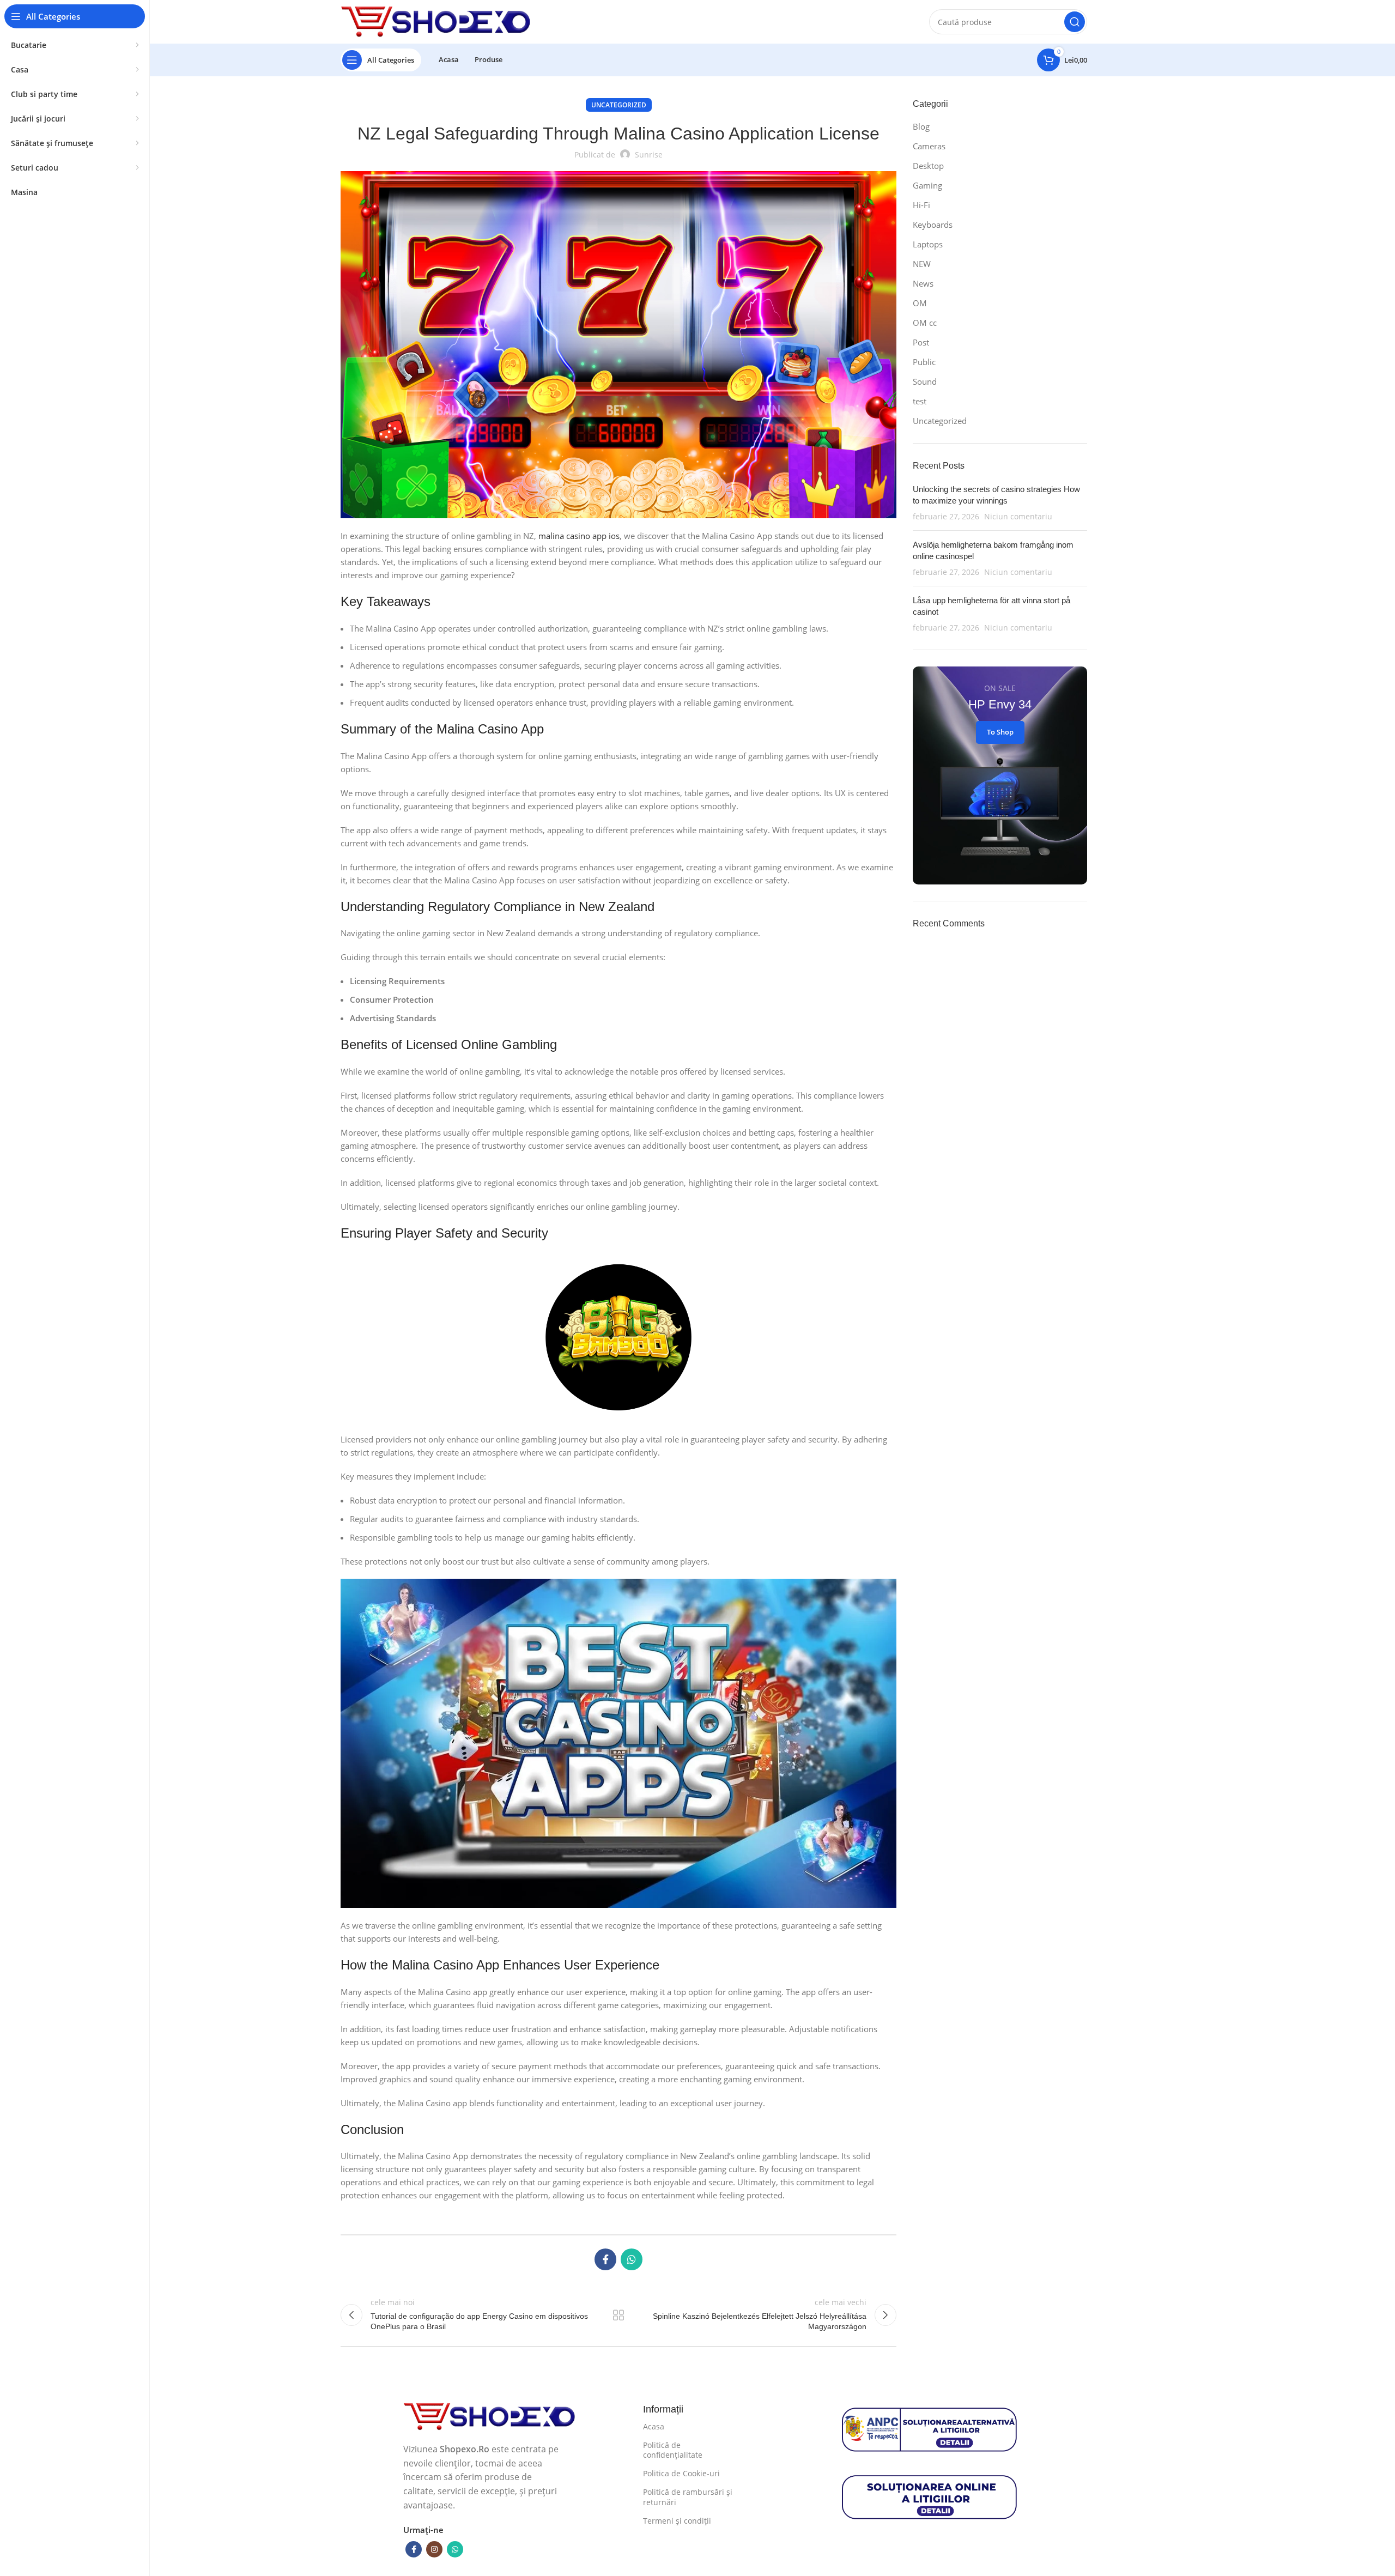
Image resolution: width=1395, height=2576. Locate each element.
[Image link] (490, 2416)
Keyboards (933, 225)
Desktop (928, 166)
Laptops (928, 244)
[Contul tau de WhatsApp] (632, 2259)
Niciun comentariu (1018, 517)
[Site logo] (436, 21)
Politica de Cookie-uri (681, 2473)
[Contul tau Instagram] (434, 2549)
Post (921, 342)
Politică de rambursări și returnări (688, 2497)
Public (924, 362)
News (923, 283)
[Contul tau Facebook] (605, 2259)
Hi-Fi (921, 205)
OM (920, 303)
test (920, 401)
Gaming (927, 185)
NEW (922, 264)
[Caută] (1075, 22)
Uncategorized (619, 105)
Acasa (654, 2426)
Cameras (929, 146)
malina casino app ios (579, 536)
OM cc (925, 323)
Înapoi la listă (618, 2315)
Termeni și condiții (677, 2521)
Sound (925, 381)
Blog (921, 126)
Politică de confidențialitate (673, 2450)
